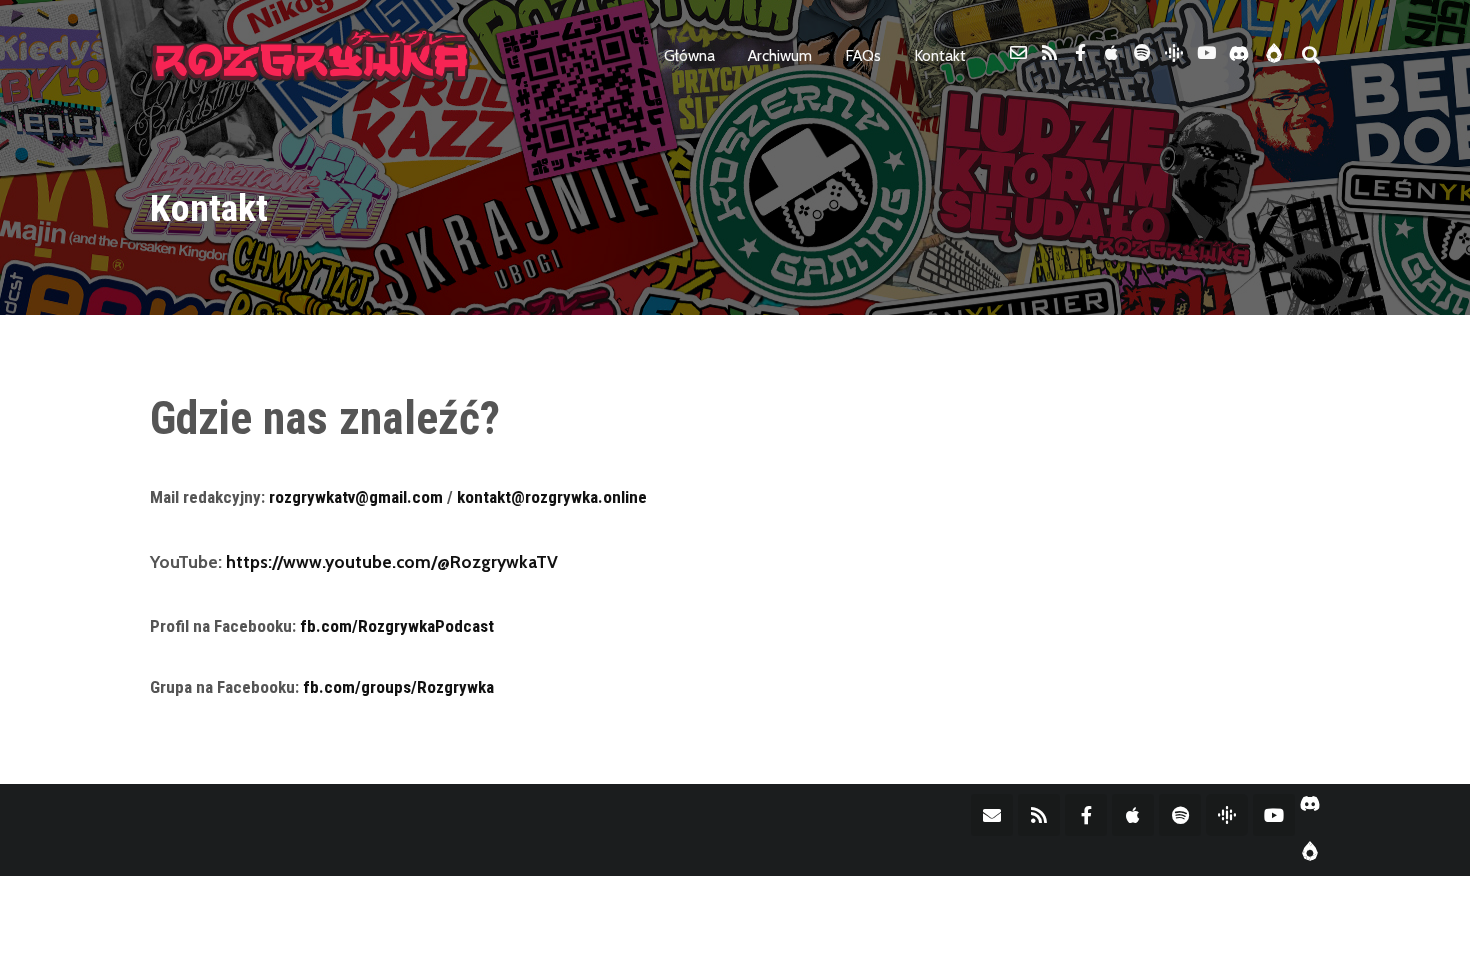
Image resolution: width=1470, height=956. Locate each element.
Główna (689, 55)
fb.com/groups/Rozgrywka (398, 687)
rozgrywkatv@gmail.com (356, 497)
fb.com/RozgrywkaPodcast (397, 626)
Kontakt (940, 55)
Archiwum (780, 55)
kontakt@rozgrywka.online (552, 497)
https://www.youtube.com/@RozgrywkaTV (392, 561)
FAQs (863, 55)
